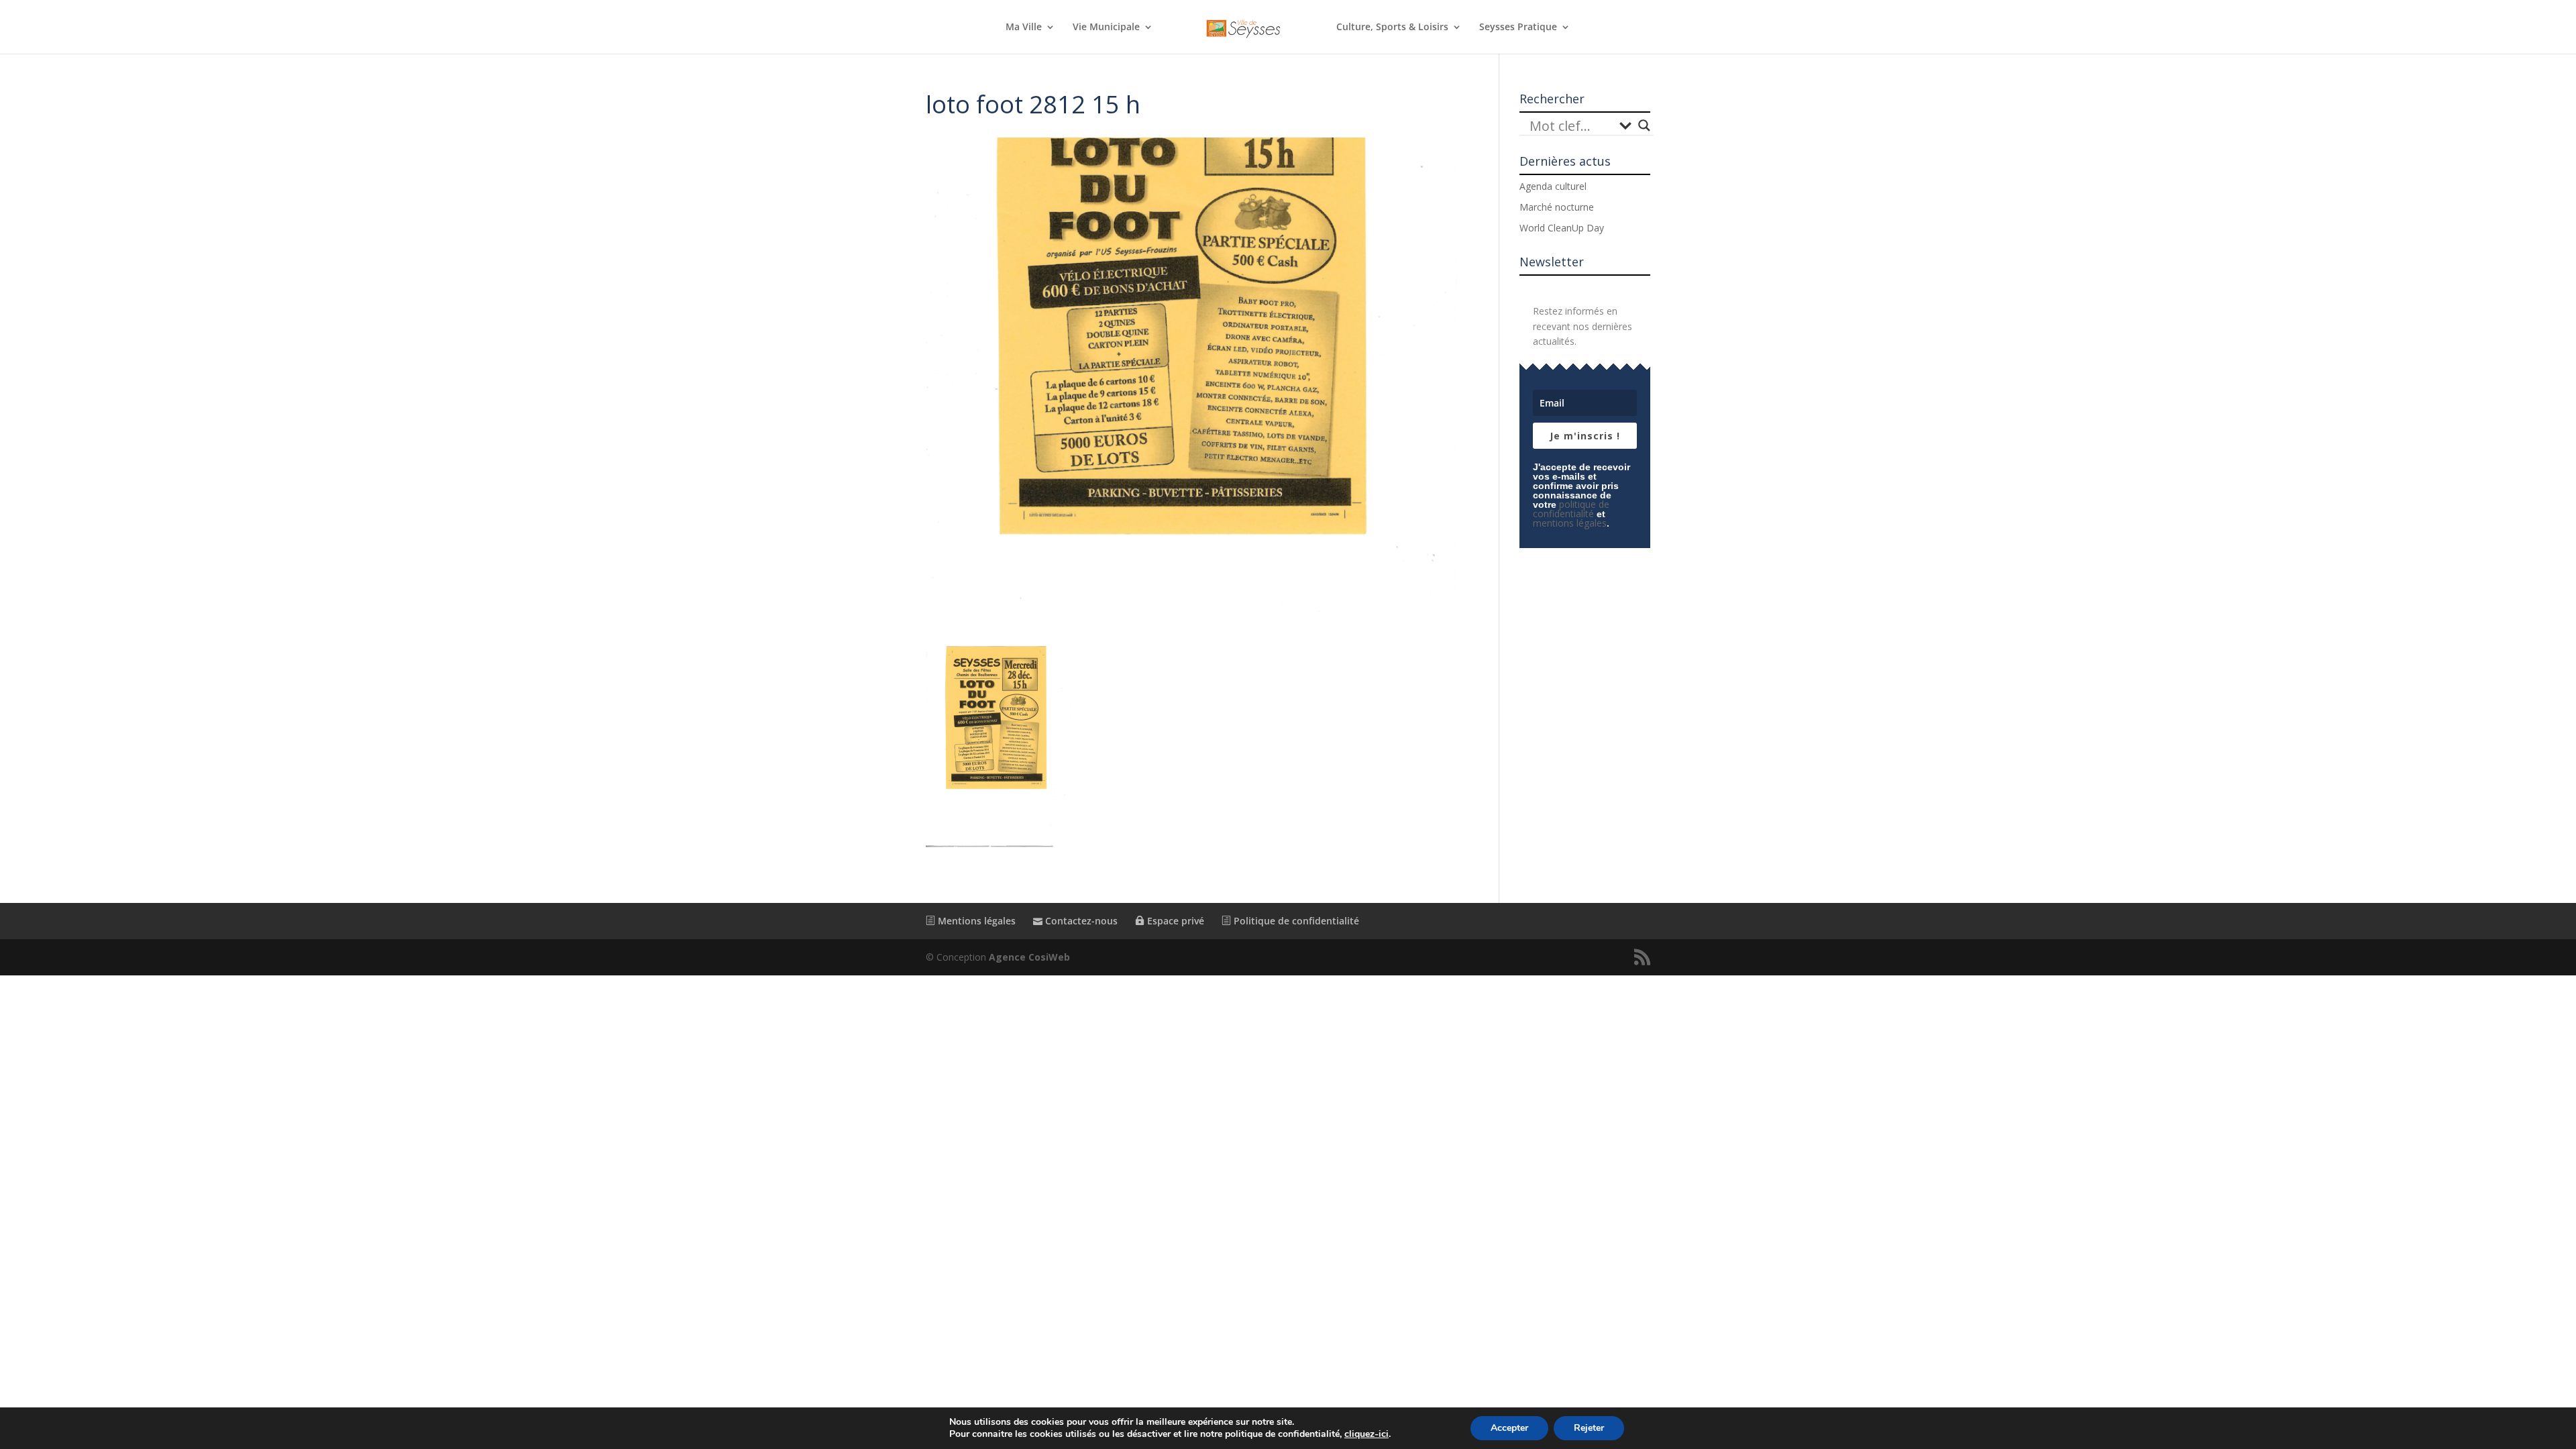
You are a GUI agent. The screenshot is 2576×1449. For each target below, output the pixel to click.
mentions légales (1570, 523)
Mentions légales (975, 921)
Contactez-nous (1080, 921)
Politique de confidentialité (1295, 921)
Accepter (1509, 1428)
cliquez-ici (1366, 1434)
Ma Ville (1024, 28)
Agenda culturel (1553, 186)
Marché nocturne (1557, 207)
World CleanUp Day (1562, 228)
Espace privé (1174, 921)
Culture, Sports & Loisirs (1392, 28)
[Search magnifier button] (1644, 125)
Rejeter (1589, 1428)
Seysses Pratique (1518, 28)
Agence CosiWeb (1029, 957)
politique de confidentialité (1571, 509)
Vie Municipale (1106, 28)
